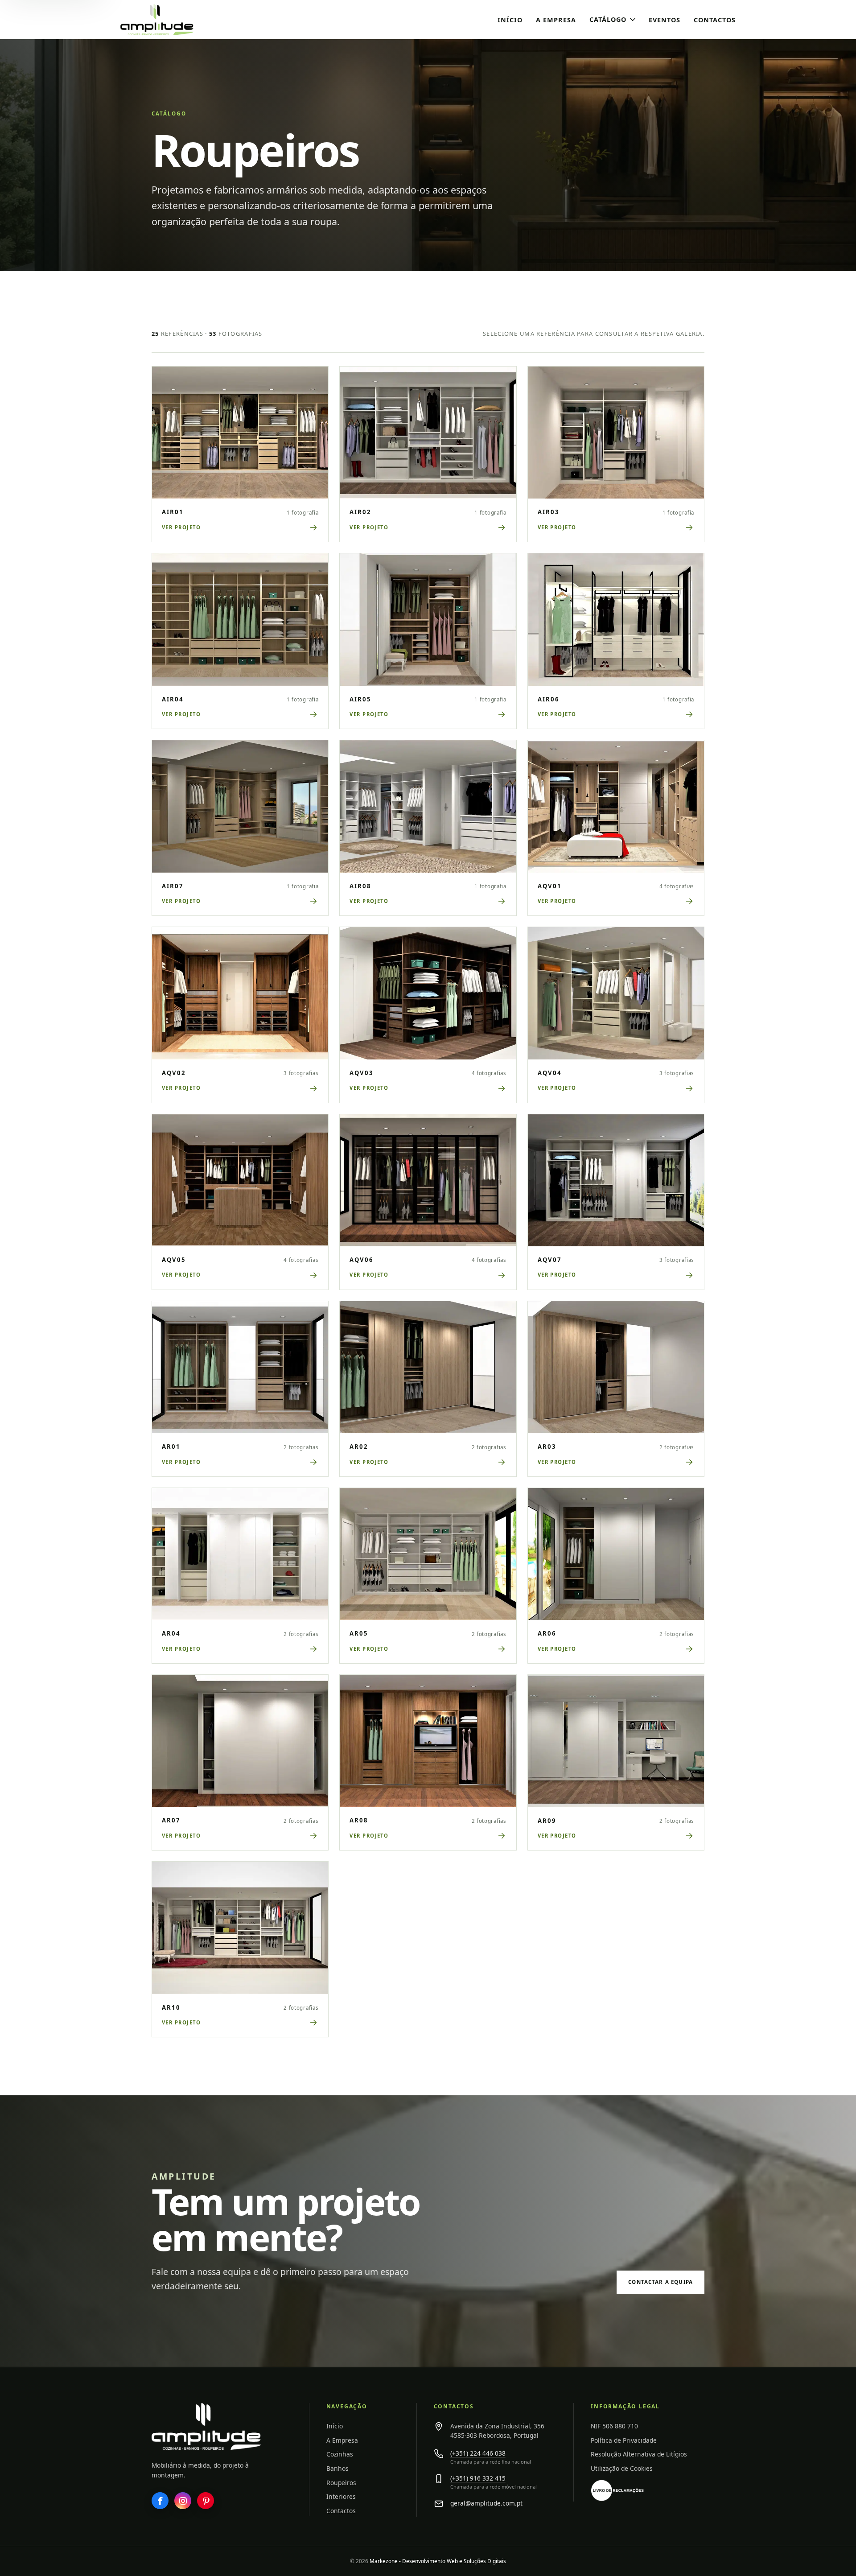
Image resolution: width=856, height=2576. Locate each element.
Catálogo (608, 19)
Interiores (341, 2496)
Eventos (665, 20)
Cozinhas (340, 2454)
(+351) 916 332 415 (478, 2478)
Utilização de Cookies (622, 2468)
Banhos (337, 2468)
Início (510, 20)
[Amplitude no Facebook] (160, 2501)
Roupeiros (341, 2483)
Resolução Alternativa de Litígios (639, 2454)
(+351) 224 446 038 (478, 2453)
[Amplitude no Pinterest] (206, 2501)
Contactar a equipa (661, 2282)
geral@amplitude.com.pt (486, 2503)
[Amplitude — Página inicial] (206, 2426)
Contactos (715, 20)
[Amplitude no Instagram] (183, 2501)
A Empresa (556, 20)
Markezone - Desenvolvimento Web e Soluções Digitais (438, 2561)
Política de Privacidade (624, 2440)
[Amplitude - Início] (176, 20)
